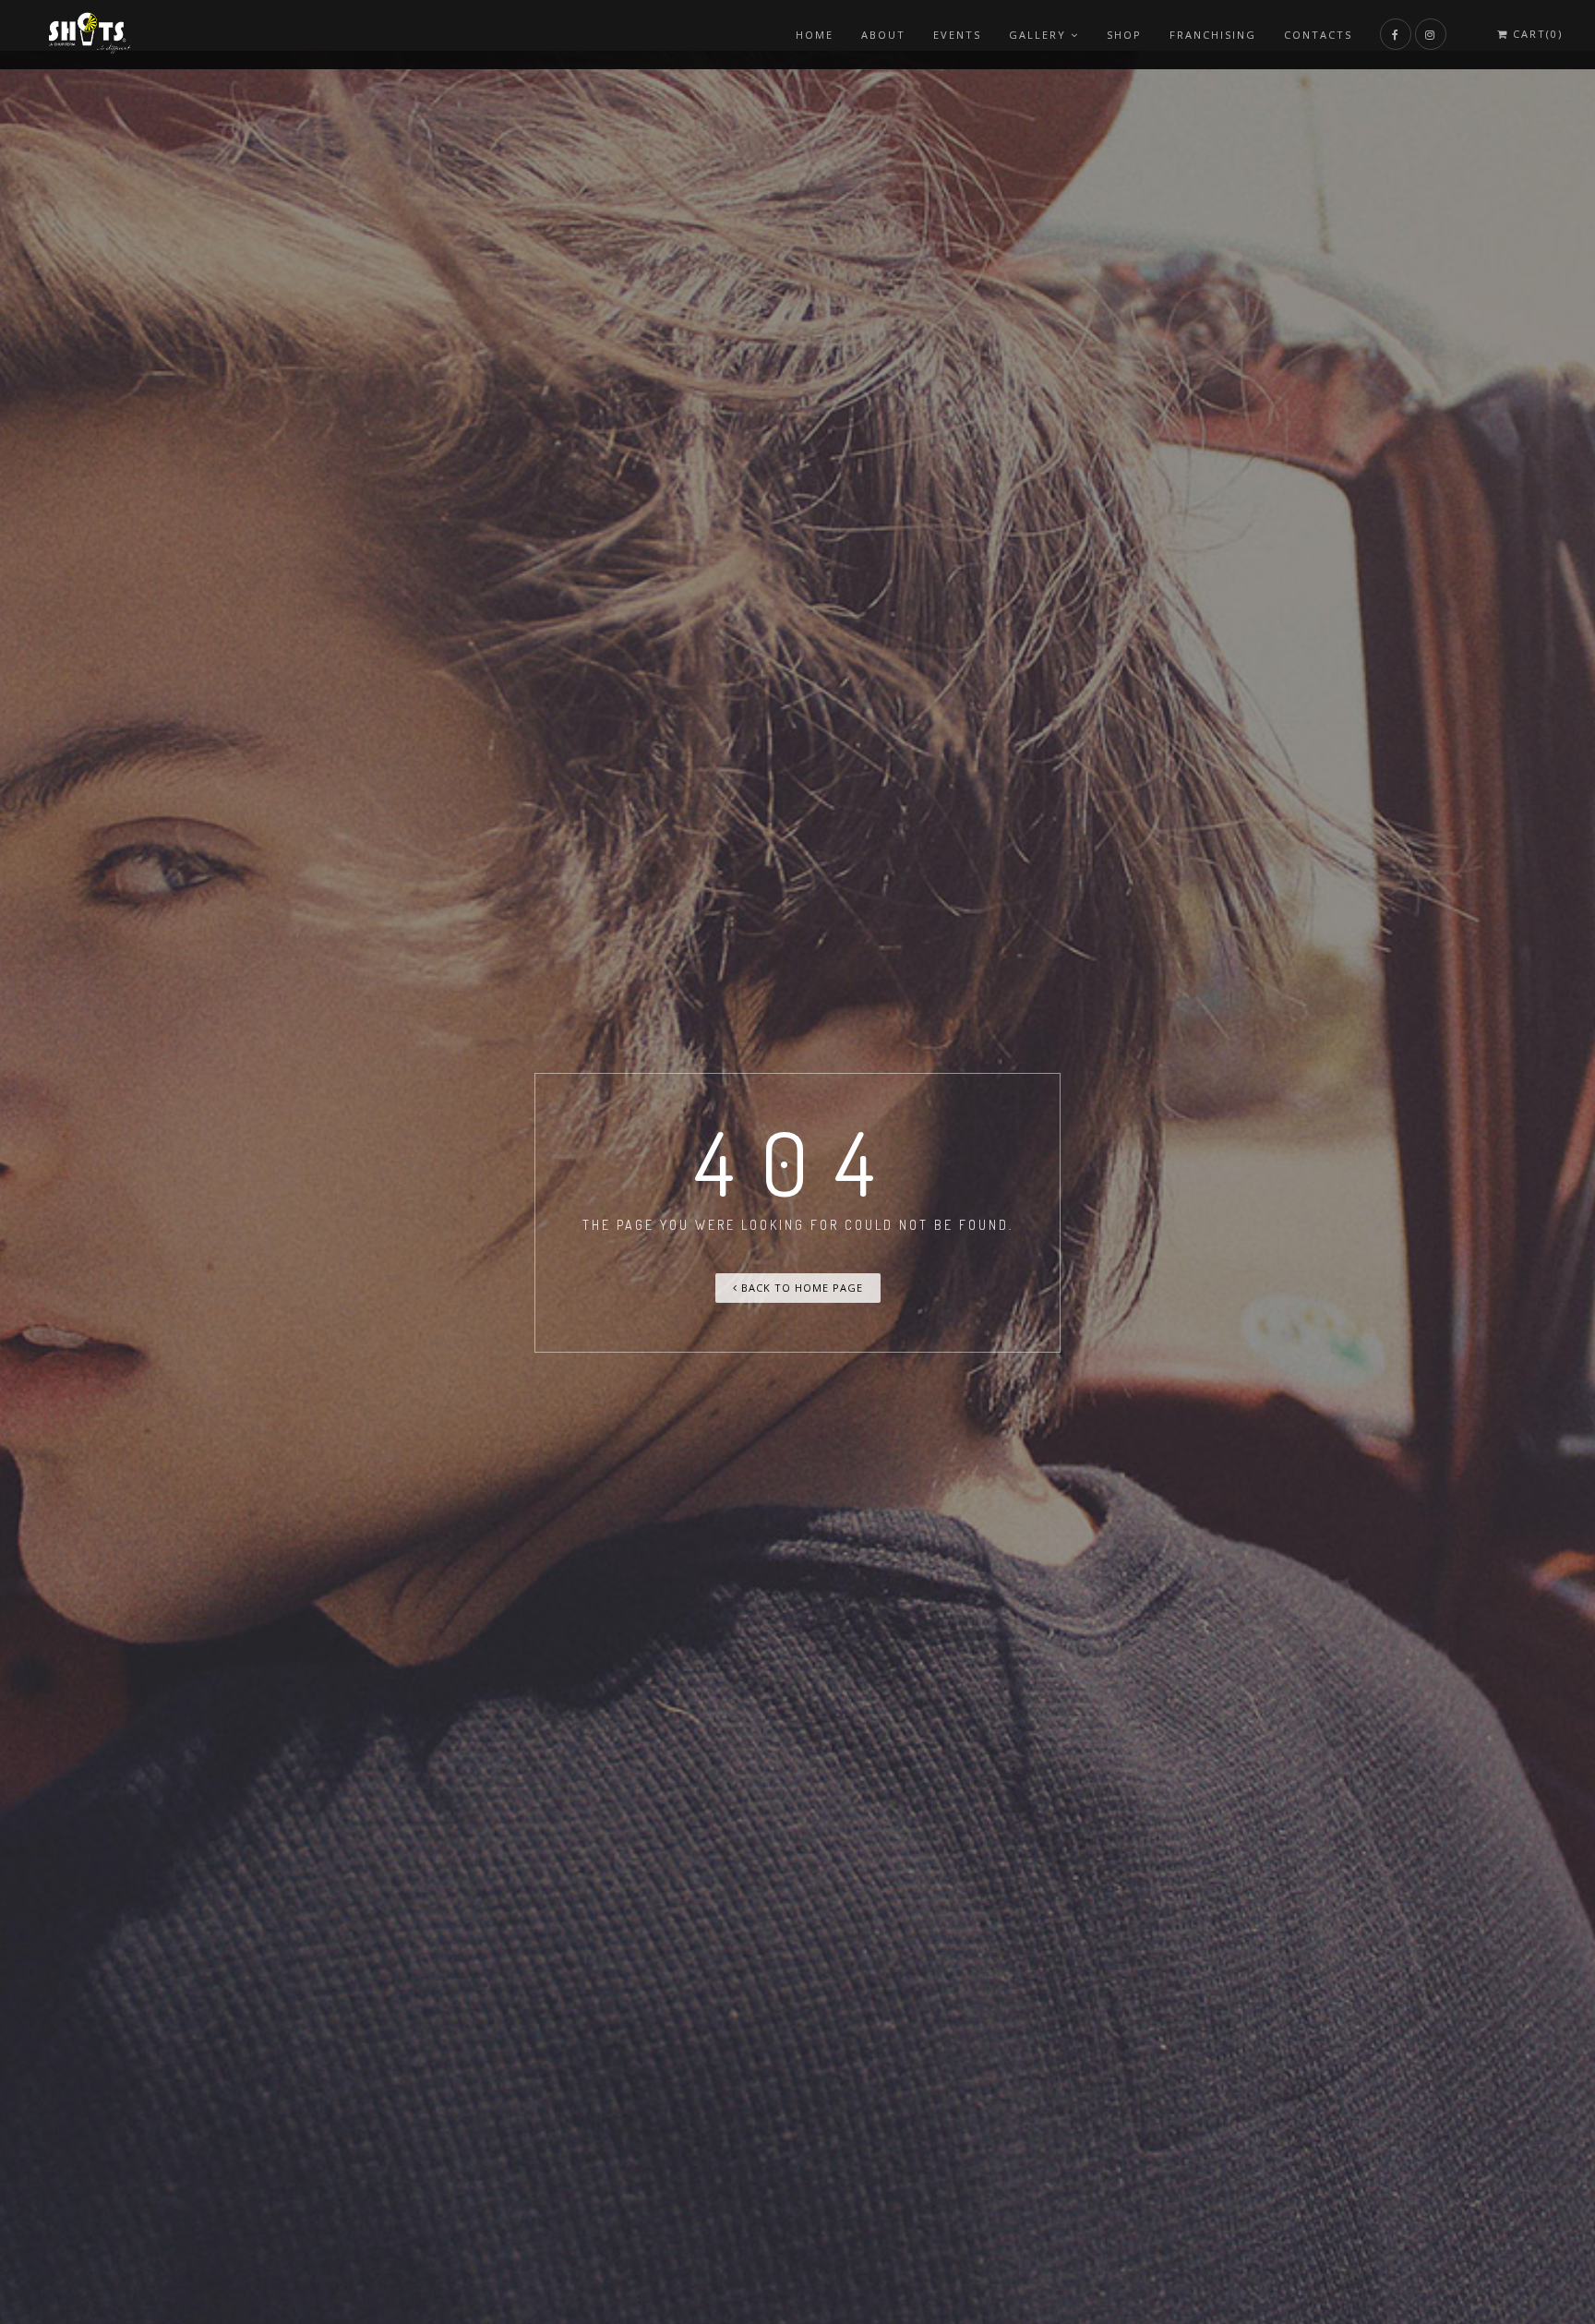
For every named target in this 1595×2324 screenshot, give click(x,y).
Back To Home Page (800, 1288)
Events (957, 35)
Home (815, 35)
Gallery (1037, 35)
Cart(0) (1535, 34)
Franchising (1213, 35)
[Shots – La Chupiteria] (88, 35)
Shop (1124, 35)
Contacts (1318, 35)
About (883, 35)
